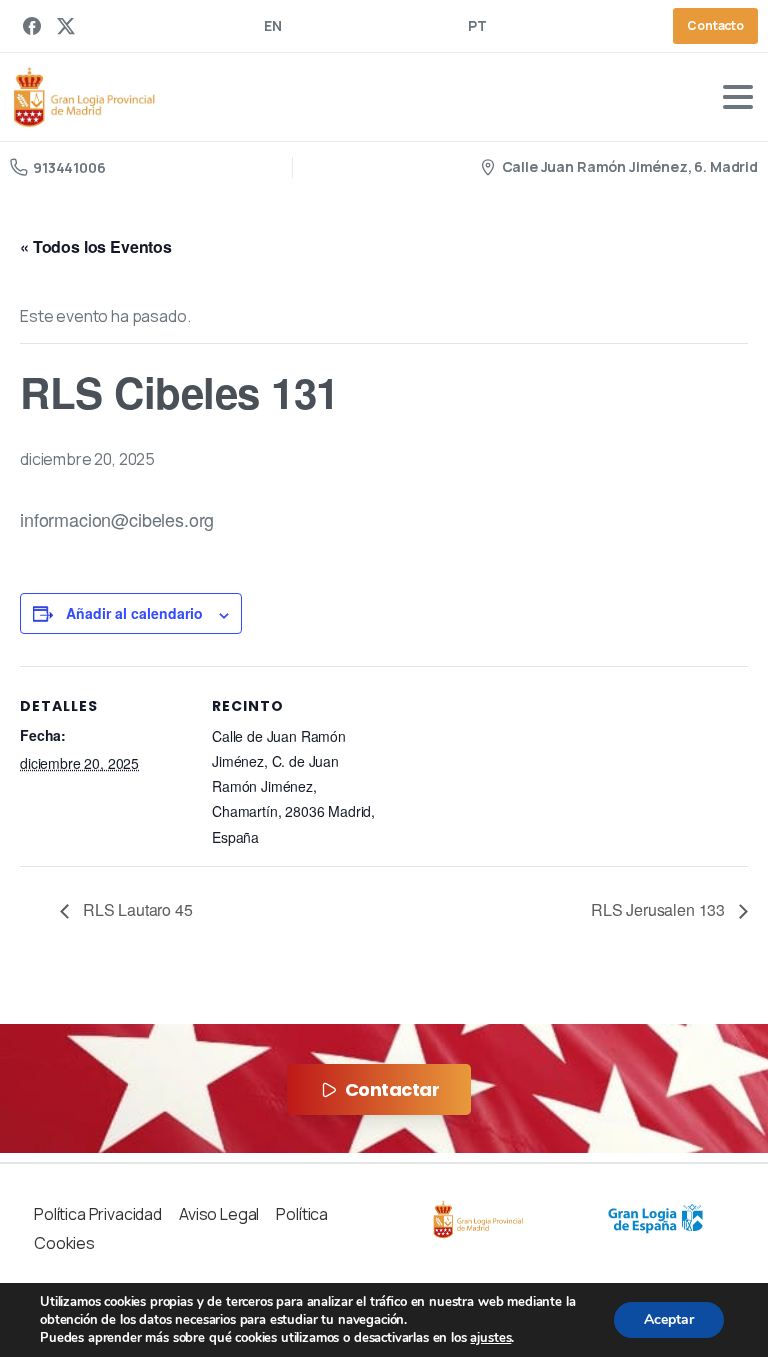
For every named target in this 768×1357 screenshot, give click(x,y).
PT (477, 26)
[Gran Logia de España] (656, 1219)
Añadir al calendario (134, 613)
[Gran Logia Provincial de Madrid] (478, 1220)
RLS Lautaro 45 (136, 909)
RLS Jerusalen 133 (660, 909)
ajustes (490, 1338)
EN (273, 26)
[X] (66, 26)
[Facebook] (32, 26)
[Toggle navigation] (738, 97)
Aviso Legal (219, 1214)
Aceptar (669, 1319)
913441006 (69, 167)
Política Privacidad (98, 1214)
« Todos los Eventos (96, 246)
